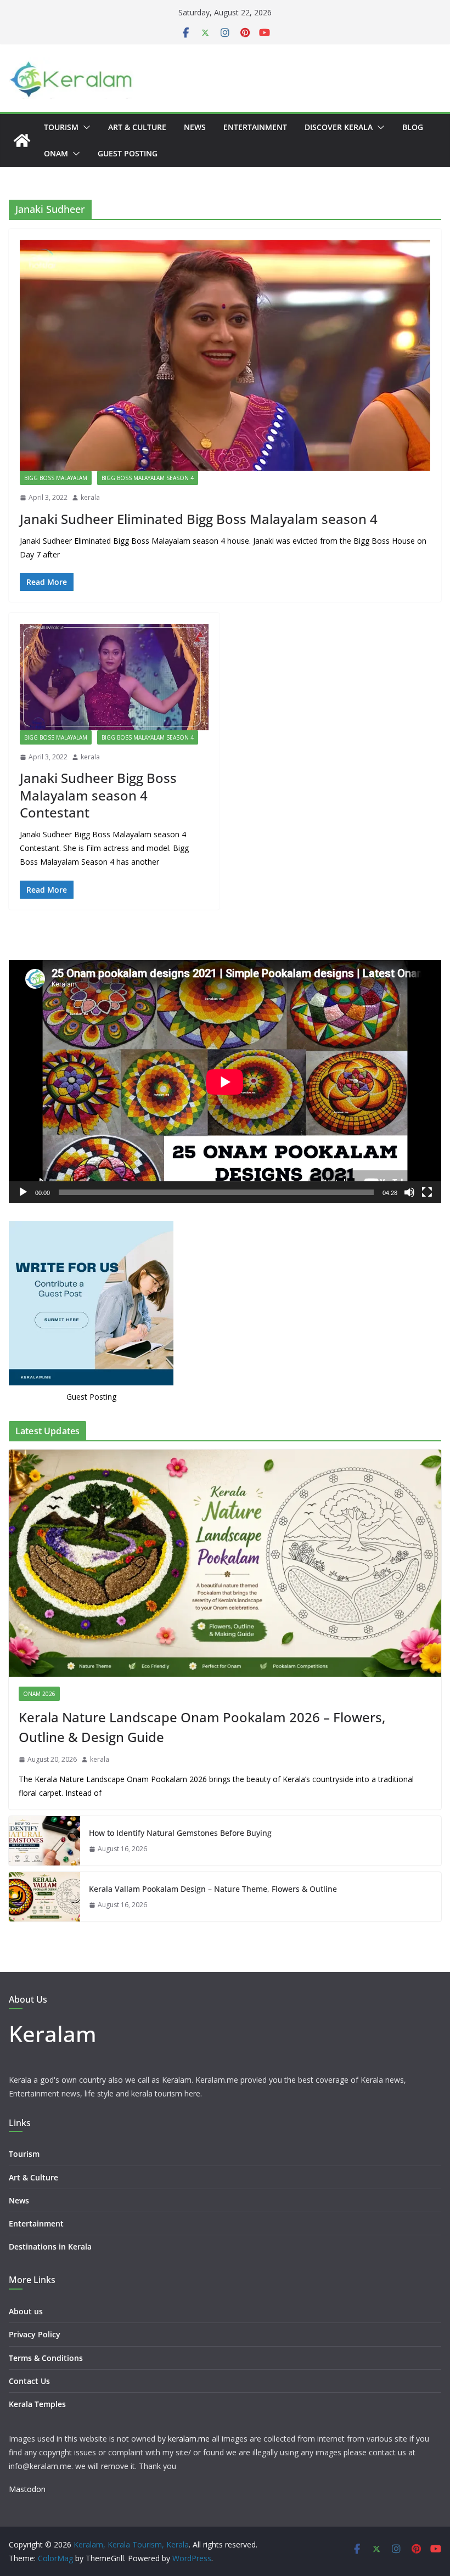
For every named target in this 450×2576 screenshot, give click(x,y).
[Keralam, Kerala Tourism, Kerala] (22, 140)
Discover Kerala (339, 127)
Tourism (61, 127)
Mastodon (27, 2489)
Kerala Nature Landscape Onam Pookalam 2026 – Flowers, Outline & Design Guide (202, 1727)
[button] (85, 127)
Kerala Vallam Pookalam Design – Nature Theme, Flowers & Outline (213, 1889)
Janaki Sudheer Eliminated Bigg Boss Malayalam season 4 (199, 519)
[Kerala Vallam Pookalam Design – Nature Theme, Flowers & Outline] (44, 1897)
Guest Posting (128, 153)
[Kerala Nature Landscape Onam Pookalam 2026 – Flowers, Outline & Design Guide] (225, 1563)
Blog (413, 127)
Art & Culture (137, 127)
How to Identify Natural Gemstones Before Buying (180, 1833)
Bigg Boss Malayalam (56, 478)
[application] (225, 1082)
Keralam (53, 2034)
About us (26, 2311)
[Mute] (409, 1192)
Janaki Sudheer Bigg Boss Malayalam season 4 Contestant (98, 795)
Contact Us (29, 2381)
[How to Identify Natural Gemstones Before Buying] (44, 1841)
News (195, 127)
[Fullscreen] (427, 1192)
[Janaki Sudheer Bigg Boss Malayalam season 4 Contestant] (114, 677)
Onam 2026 (39, 1694)
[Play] (23, 1192)
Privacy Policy (35, 2334)
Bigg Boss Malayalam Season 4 (148, 478)
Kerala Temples (37, 2404)
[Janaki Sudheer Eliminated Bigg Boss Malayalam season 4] (225, 355)
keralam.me (189, 2439)
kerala (90, 497)
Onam (56, 153)
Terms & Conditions (46, 2358)
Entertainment (255, 127)
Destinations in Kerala (50, 2247)
